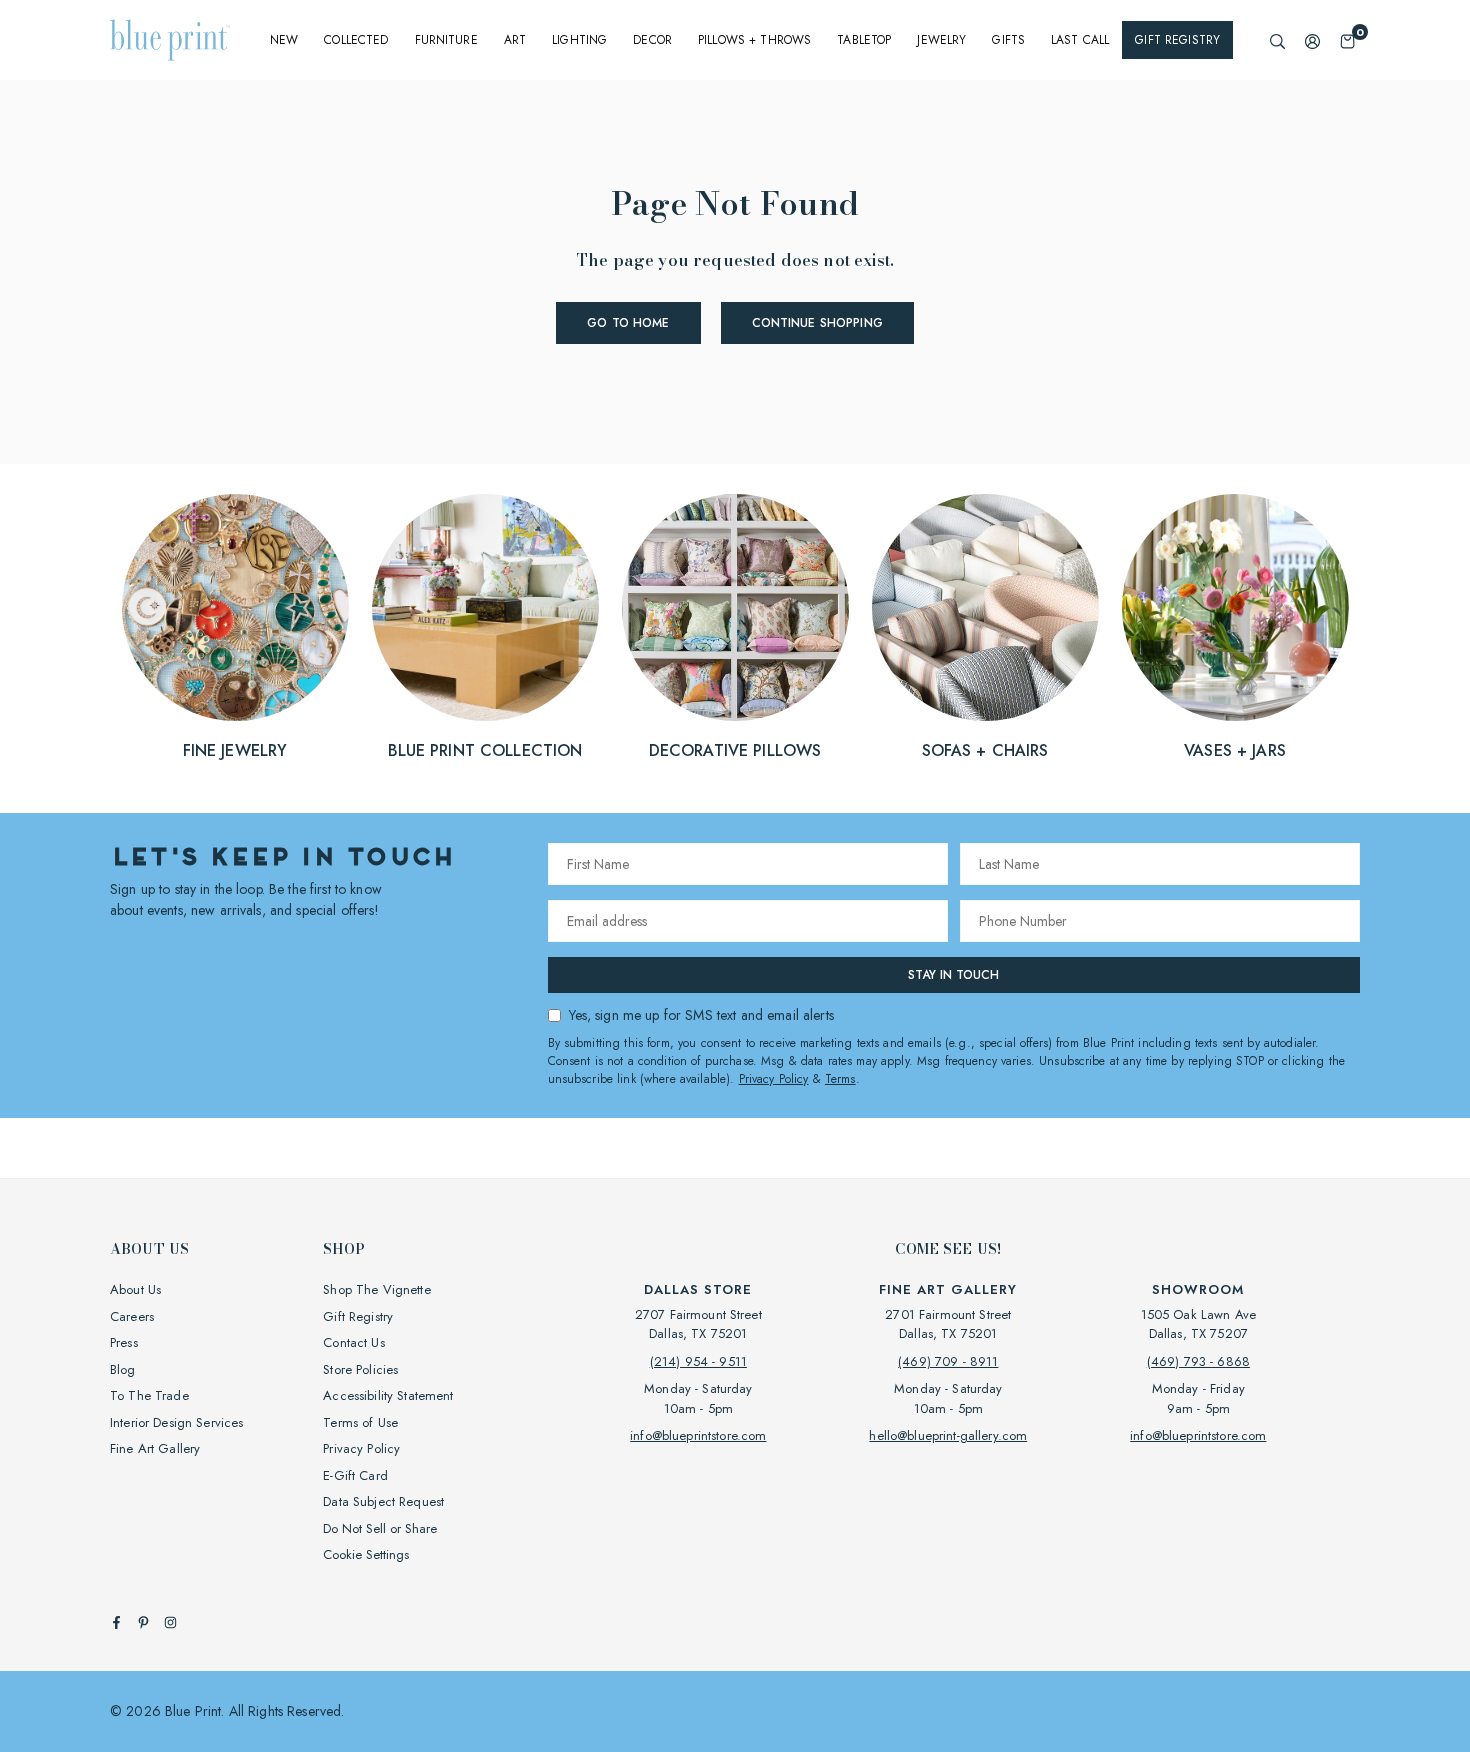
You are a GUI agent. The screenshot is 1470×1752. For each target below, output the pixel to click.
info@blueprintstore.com (698, 1435)
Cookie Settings (366, 1554)
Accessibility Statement (388, 1395)
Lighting (579, 40)
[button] (1347, 40)
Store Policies (360, 1369)
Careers (132, 1316)
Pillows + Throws (754, 40)
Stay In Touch (953, 975)
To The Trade (149, 1395)
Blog (123, 1369)
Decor (652, 40)
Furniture (446, 40)
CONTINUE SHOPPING (817, 323)
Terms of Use (360, 1422)
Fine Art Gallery (155, 1448)
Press (124, 1342)
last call (1080, 40)
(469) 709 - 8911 (948, 1361)
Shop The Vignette (376, 1289)
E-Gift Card (355, 1475)
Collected (356, 40)
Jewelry (941, 40)
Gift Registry (1177, 40)
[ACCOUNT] (1312, 40)
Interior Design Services (176, 1422)
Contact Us (353, 1342)
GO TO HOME (628, 323)
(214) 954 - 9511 (698, 1361)
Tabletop (864, 40)
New (284, 40)
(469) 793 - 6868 (1198, 1361)
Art (515, 40)
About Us (135, 1289)
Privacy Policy (774, 1079)
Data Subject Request (383, 1501)
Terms (840, 1079)
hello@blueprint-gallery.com (948, 1435)
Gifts (1008, 40)
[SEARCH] (1277, 40)
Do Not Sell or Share (380, 1528)
